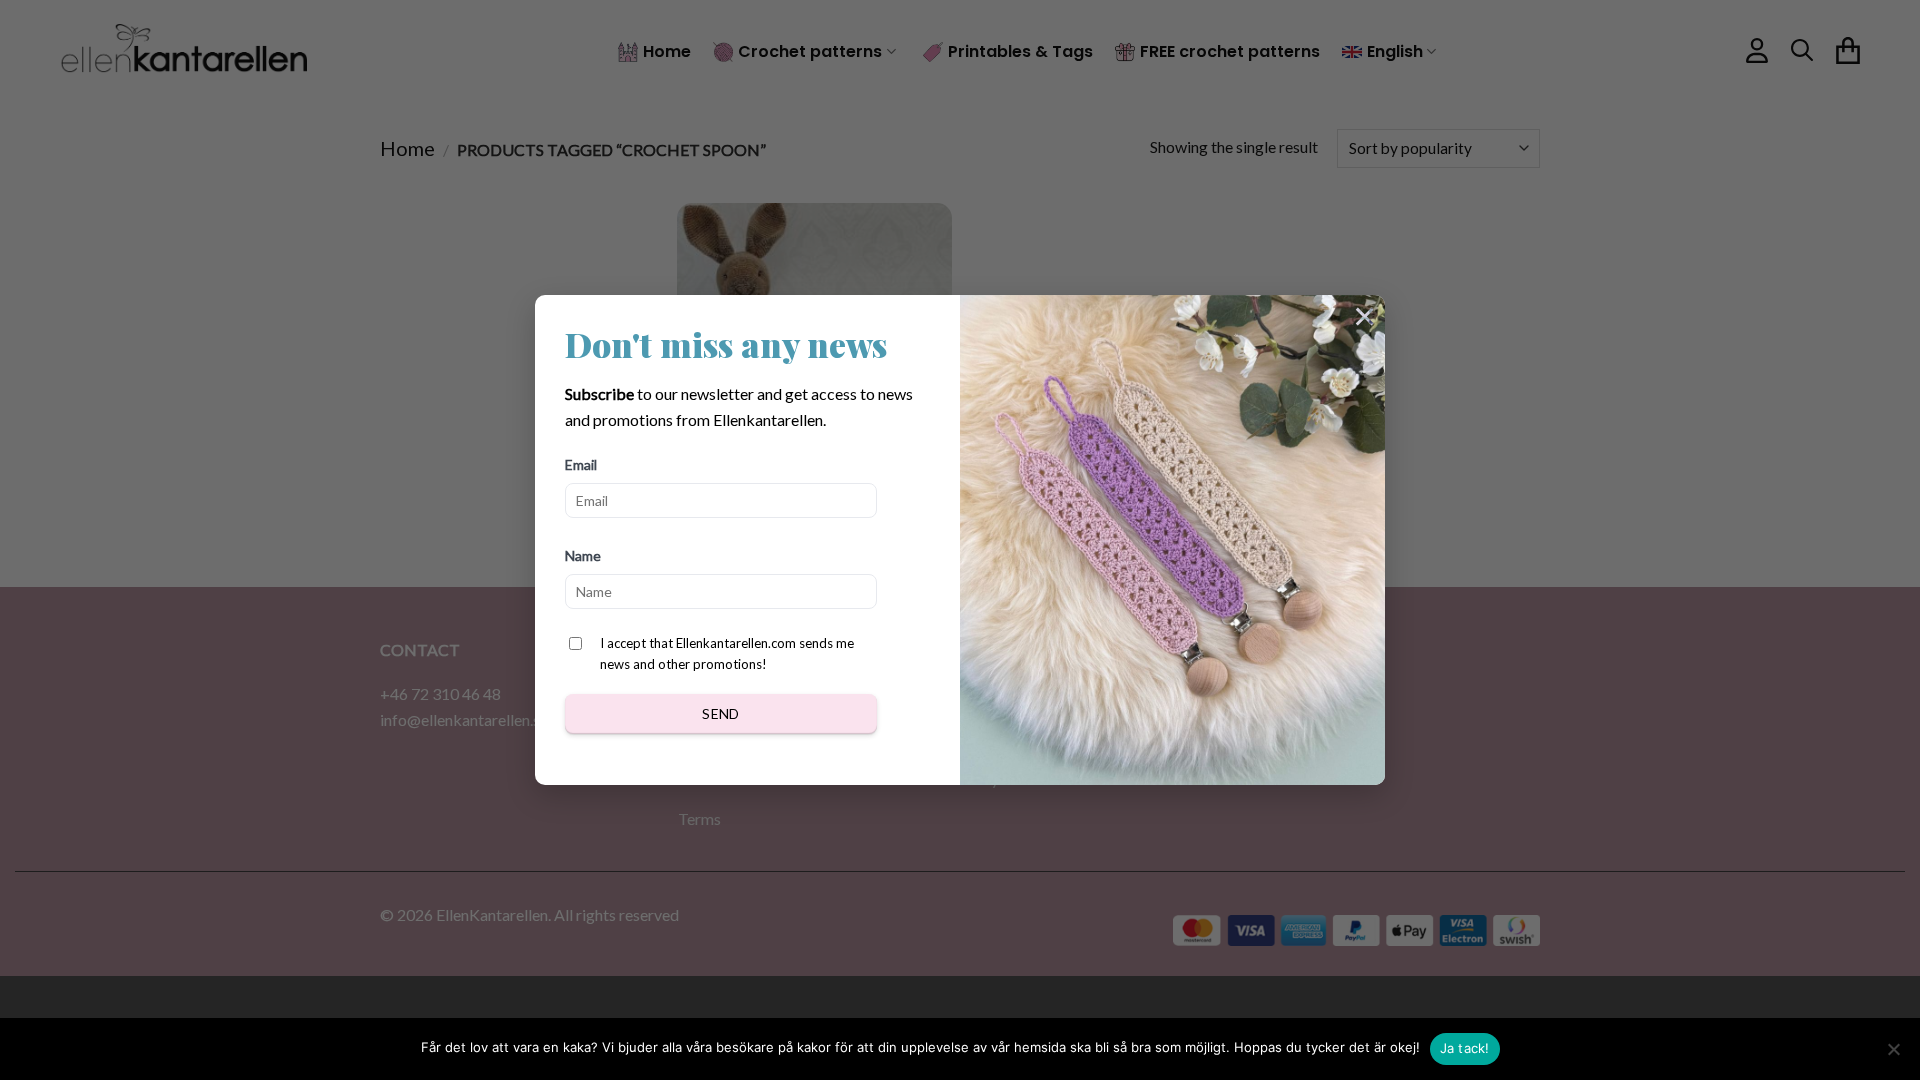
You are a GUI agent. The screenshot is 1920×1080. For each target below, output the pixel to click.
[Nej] (1893, 1055)
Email (581, 464)
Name (583, 555)
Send (721, 713)
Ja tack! (1465, 1048)
